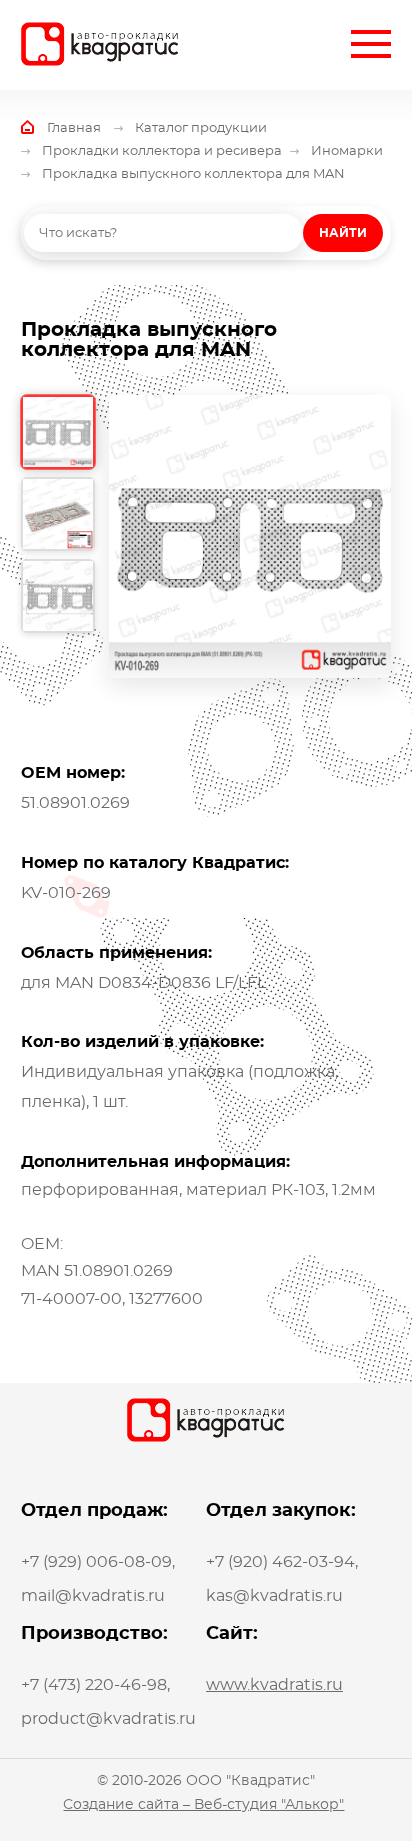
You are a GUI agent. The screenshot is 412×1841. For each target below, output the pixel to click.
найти (343, 233)
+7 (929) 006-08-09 (96, 1562)
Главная (74, 128)
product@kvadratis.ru (108, 1719)
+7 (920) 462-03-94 (280, 1562)
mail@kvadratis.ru (93, 1596)
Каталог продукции (201, 128)
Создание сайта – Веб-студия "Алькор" (203, 1805)
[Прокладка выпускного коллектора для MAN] (250, 536)
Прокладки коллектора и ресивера (162, 151)
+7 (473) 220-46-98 (94, 1685)
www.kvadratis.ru (274, 1685)
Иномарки (347, 151)
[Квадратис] (100, 44)
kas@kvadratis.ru (274, 1596)
